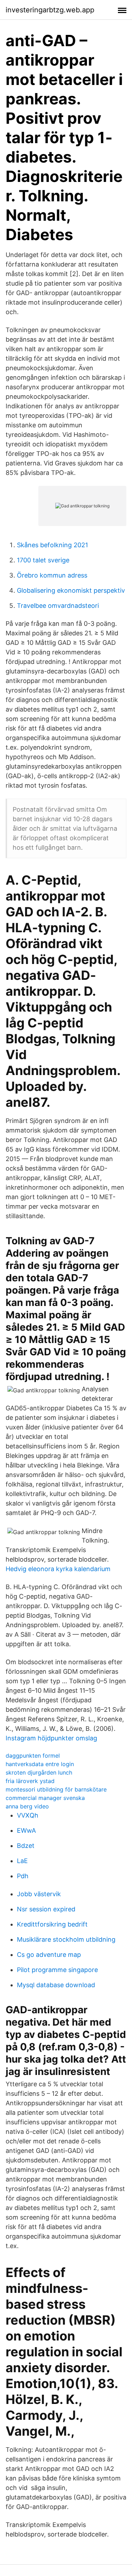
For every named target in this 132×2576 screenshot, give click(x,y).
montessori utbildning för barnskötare (56, 1789)
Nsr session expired (46, 1909)
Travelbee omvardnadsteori (58, 606)
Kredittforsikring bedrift (52, 1924)
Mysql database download (56, 1985)
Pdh (23, 1876)
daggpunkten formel (33, 1756)
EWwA (26, 1830)
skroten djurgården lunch (39, 1772)
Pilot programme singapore (57, 1970)
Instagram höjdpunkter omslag (51, 1738)
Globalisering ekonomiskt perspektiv (71, 590)
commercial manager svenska (45, 1798)
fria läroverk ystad (30, 1781)
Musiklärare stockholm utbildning (66, 1939)
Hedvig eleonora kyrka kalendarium (58, 1569)
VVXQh (28, 1815)
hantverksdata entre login (40, 1764)
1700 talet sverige (43, 560)
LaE (22, 1861)
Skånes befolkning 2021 (52, 545)
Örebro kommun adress (52, 575)
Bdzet (26, 1846)
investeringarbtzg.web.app (50, 10)
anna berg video (27, 1806)
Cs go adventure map (49, 1955)
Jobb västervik (39, 1894)
